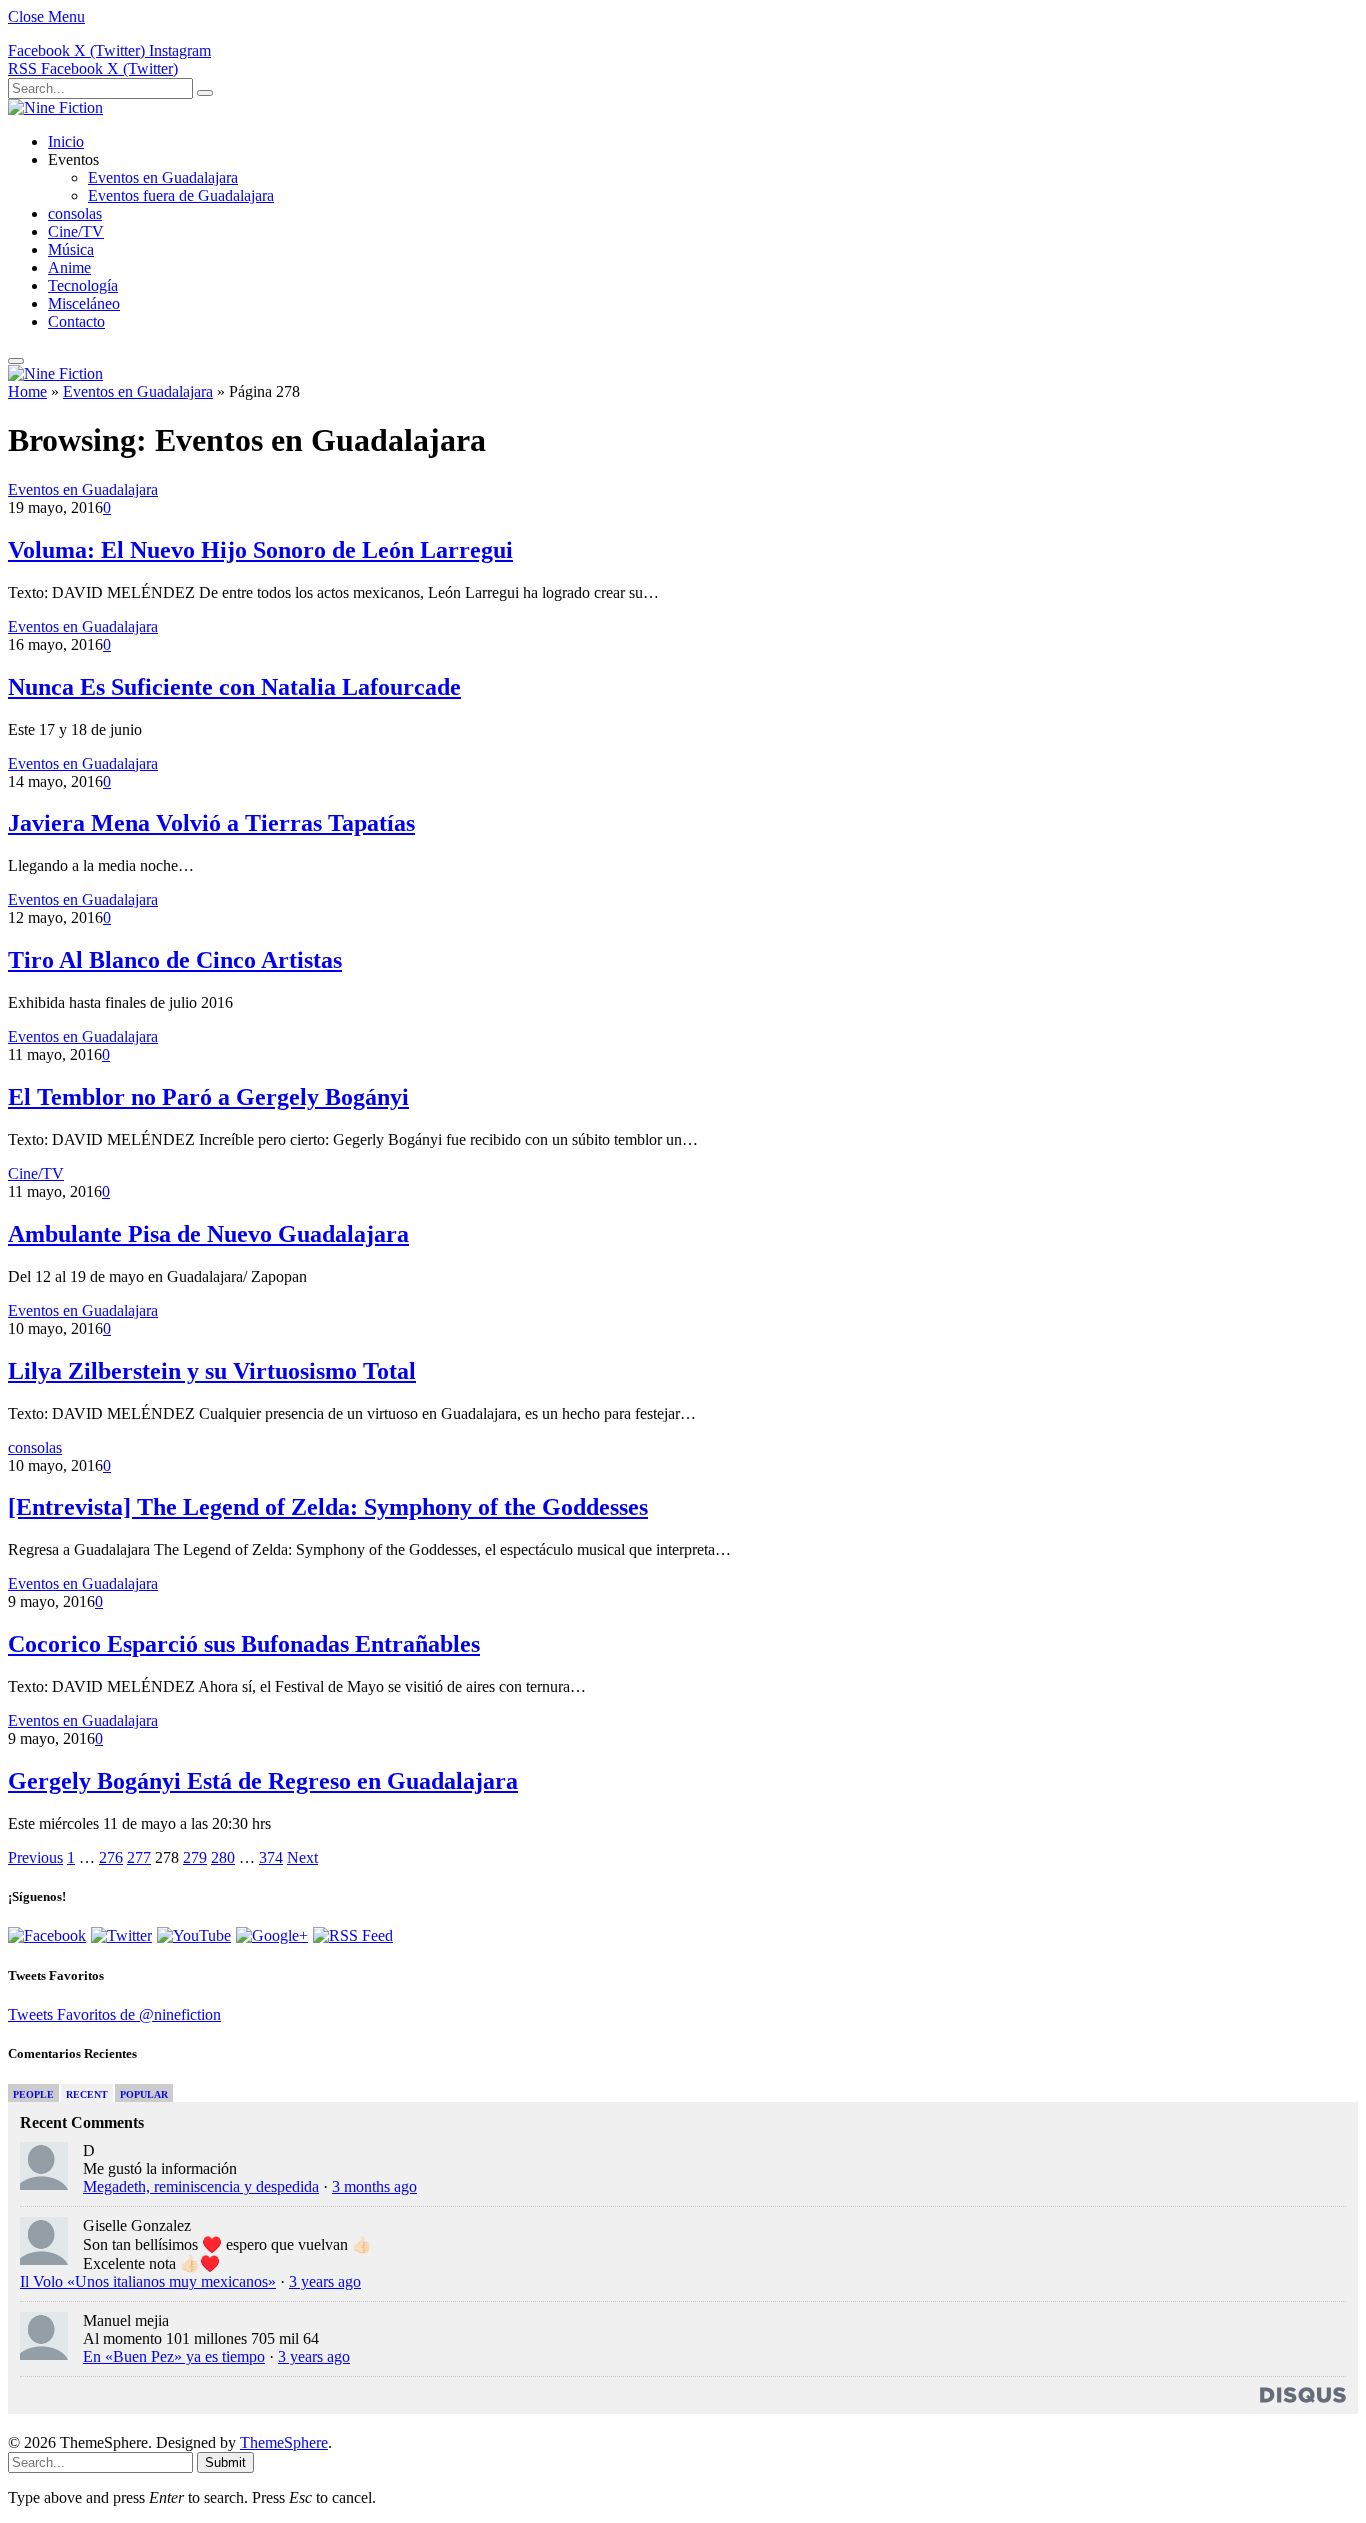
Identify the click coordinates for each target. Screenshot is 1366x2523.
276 (111, 1857)
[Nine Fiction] (55, 107)
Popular (144, 2094)
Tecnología (83, 285)
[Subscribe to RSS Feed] (353, 1935)
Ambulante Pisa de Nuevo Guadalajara (208, 1234)
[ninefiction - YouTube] (194, 1935)
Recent (87, 2094)
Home (27, 391)
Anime (69, 267)
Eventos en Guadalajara (163, 177)
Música (71, 249)
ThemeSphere (284, 2442)
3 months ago (374, 2186)
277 (139, 1857)
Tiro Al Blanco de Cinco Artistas (175, 960)
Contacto (76, 321)
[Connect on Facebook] (47, 1935)
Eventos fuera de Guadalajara (181, 195)
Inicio (66, 141)
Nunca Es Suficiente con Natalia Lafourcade (234, 687)
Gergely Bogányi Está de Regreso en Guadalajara (263, 1781)
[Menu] (16, 361)
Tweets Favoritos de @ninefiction (114, 2014)
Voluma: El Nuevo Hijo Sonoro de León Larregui (260, 550)
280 (223, 1857)
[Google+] (272, 1935)
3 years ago (325, 2281)
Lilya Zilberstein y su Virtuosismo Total (212, 1371)
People (33, 2094)
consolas (75, 213)
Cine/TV (76, 231)
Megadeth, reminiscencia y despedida (201, 2186)
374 (271, 1857)
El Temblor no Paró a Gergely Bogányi (208, 1097)
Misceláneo (84, 303)
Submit (225, 2462)
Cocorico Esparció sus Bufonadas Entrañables (244, 1644)
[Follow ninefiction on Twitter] (121, 1935)
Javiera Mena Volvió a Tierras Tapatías (211, 823)
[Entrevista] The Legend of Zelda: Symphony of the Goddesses (328, 1507)
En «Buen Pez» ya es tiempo (174, 2356)
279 (195, 1857)
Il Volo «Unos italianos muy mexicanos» (148, 2281)
